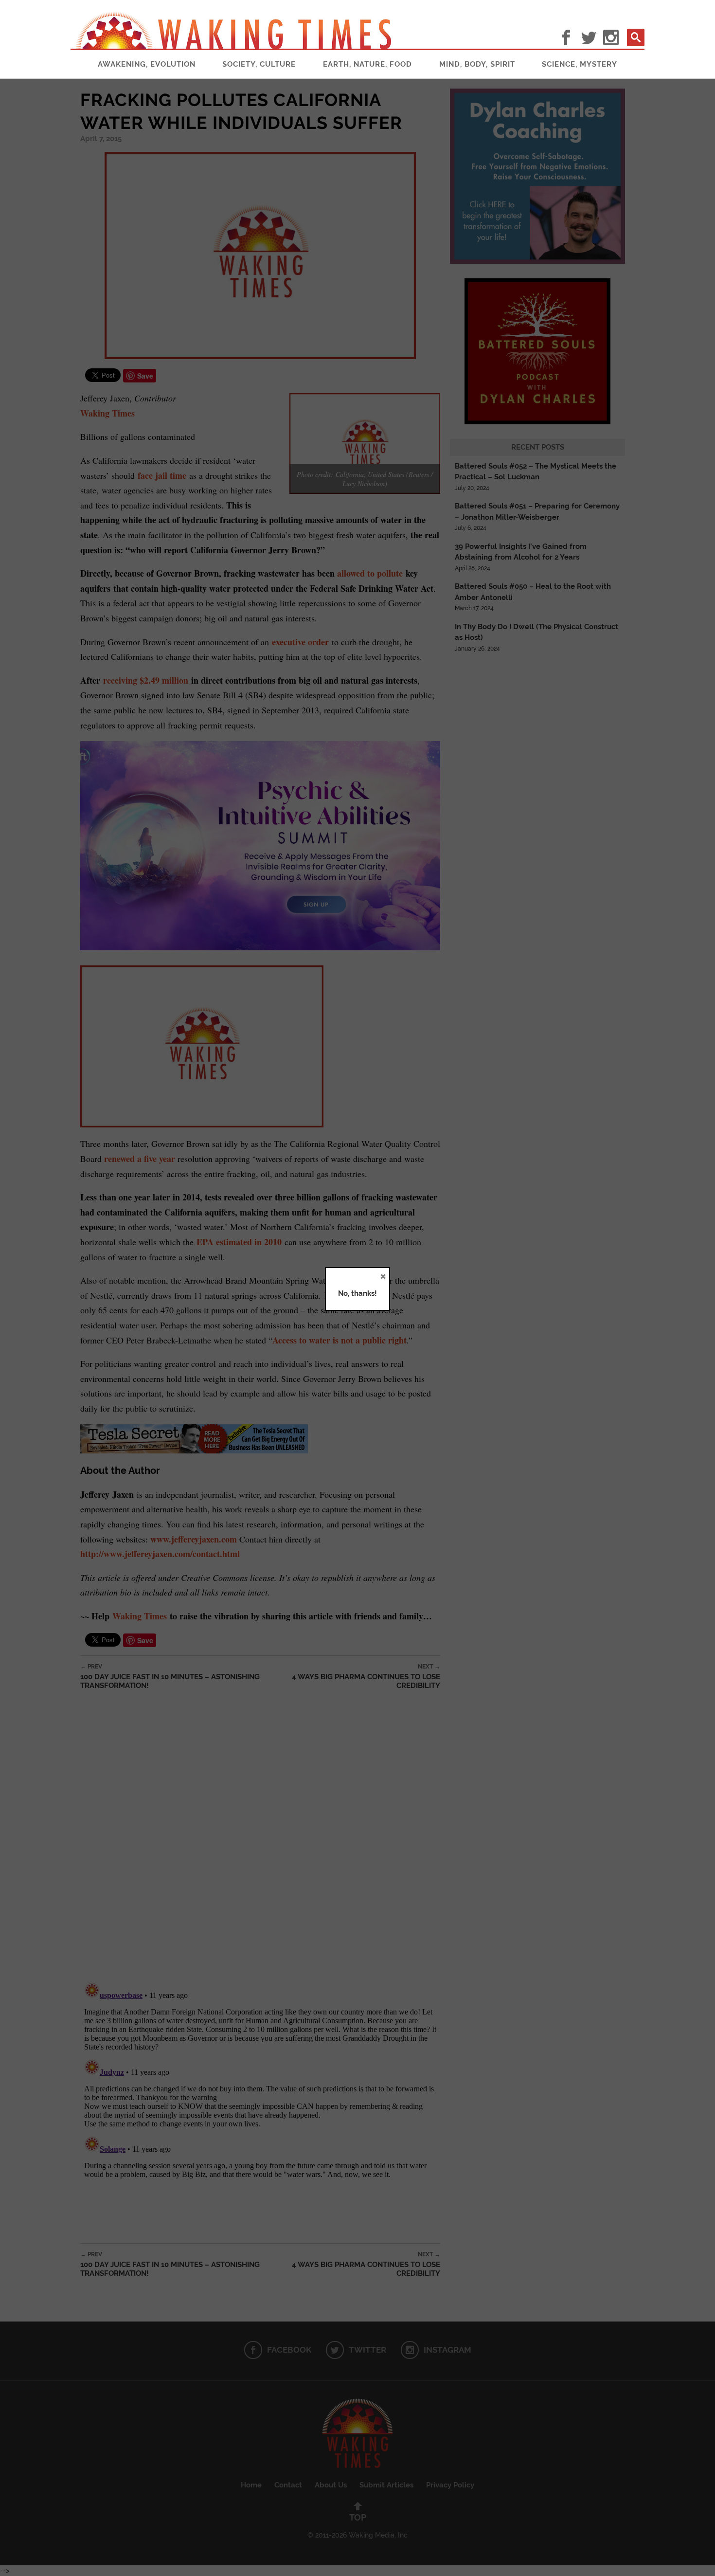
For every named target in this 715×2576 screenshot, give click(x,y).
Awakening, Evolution (147, 64)
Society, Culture (259, 64)
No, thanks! (357, 1293)
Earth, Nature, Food (367, 64)
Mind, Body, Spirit (477, 64)
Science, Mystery (580, 64)
